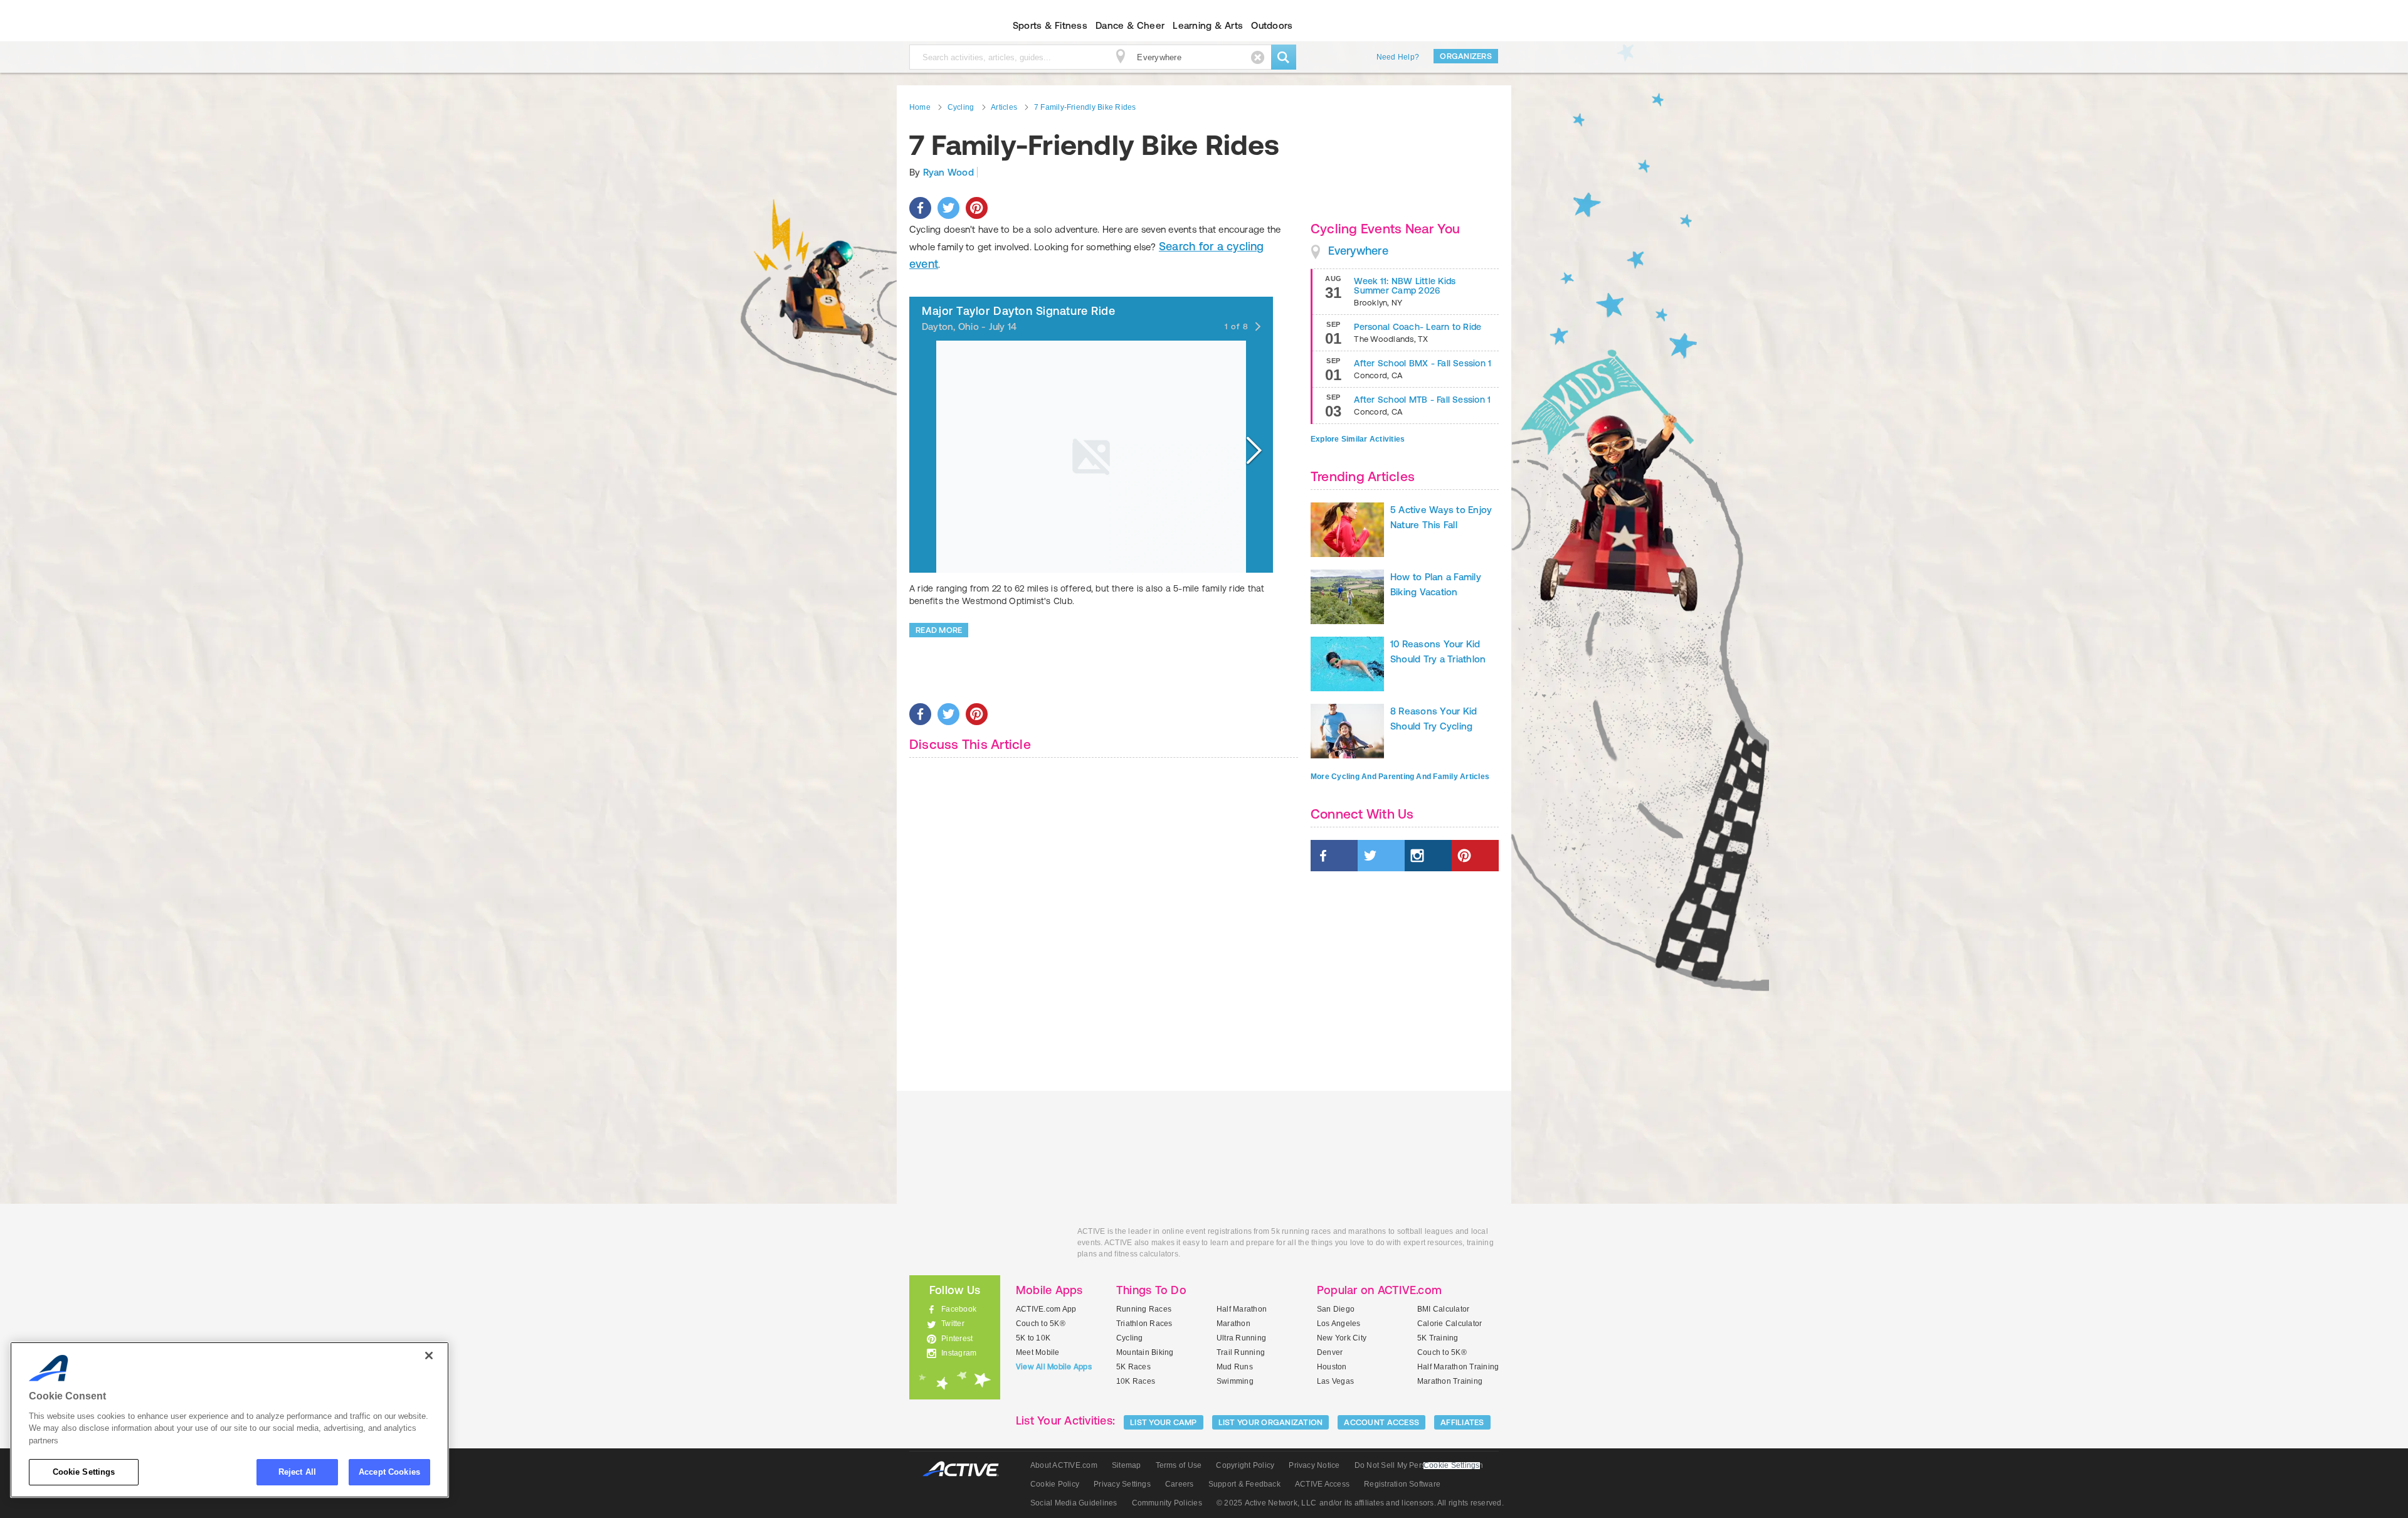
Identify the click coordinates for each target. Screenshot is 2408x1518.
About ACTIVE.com (1064, 1465)
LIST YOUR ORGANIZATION (1271, 1422)
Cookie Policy (1055, 1484)
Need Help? (1398, 57)
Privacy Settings (1122, 1484)
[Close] (429, 1356)
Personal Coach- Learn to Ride (1418, 327)
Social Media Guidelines (1074, 1503)
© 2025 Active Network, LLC (1266, 1503)
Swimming (1235, 1381)
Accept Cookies (389, 1472)
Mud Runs (1235, 1367)
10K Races (1136, 1381)
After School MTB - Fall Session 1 (1422, 400)
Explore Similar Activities (1358, 439)
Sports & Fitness (1050, 25)
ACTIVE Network (967, 1469)
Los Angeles (1339, 1324)
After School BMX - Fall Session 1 (1423, 363)
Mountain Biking (1145, 1352)
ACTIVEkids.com (944, 26)
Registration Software (1402, 1484)
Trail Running (1241, 1352)
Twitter (953, 1324)
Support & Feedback (1244, 1484)
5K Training (1438, 1338)
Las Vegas (1335, 1381)
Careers (1180, 1484)
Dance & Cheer (1130, 25)
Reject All (297, 1472)
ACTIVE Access (1322, 1484)
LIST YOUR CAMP (1164, 1422)
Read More (939, 630)
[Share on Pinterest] (977, 208)
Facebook (959, 1309)
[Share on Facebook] (920, 208)
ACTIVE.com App (1046, 1309)
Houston (1332, 1367)
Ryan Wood (948, 172)
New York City (1342, 1338)
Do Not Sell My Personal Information (1419, 1465)
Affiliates (1462, 1422)
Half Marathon (1242, 1309)
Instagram (959, 1353)
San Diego (1336, 1309)
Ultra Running (1241, 1338)
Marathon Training (1450, 1381)
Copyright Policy (1245, 1465)
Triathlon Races (1144, 1324)
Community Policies (1167, 1503)
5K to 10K (1033, 1338)
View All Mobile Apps (1054, 1367)
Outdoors (1272, 25)
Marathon (1233, 1324)
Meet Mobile (1038, 1352)
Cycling (1130, 1338)
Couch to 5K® (1041, 1324)
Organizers (1466, 56)
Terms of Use (1179, 1465)
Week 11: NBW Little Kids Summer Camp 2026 (1405, 286)
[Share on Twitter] (948, 208)
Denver (1330, 1352)
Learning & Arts (1208, 25)
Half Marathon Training (1458, 1367)
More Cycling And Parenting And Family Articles (1400, 777)
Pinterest (957, 1339)
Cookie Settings (84, 1472)
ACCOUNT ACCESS (1381, 1422)
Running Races (1144, 1309)
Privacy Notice (1314, 1465)
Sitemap (1127, 1465)
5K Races (1133, 1367)
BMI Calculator (1443, 1309)
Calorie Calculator (1450, 1324)
